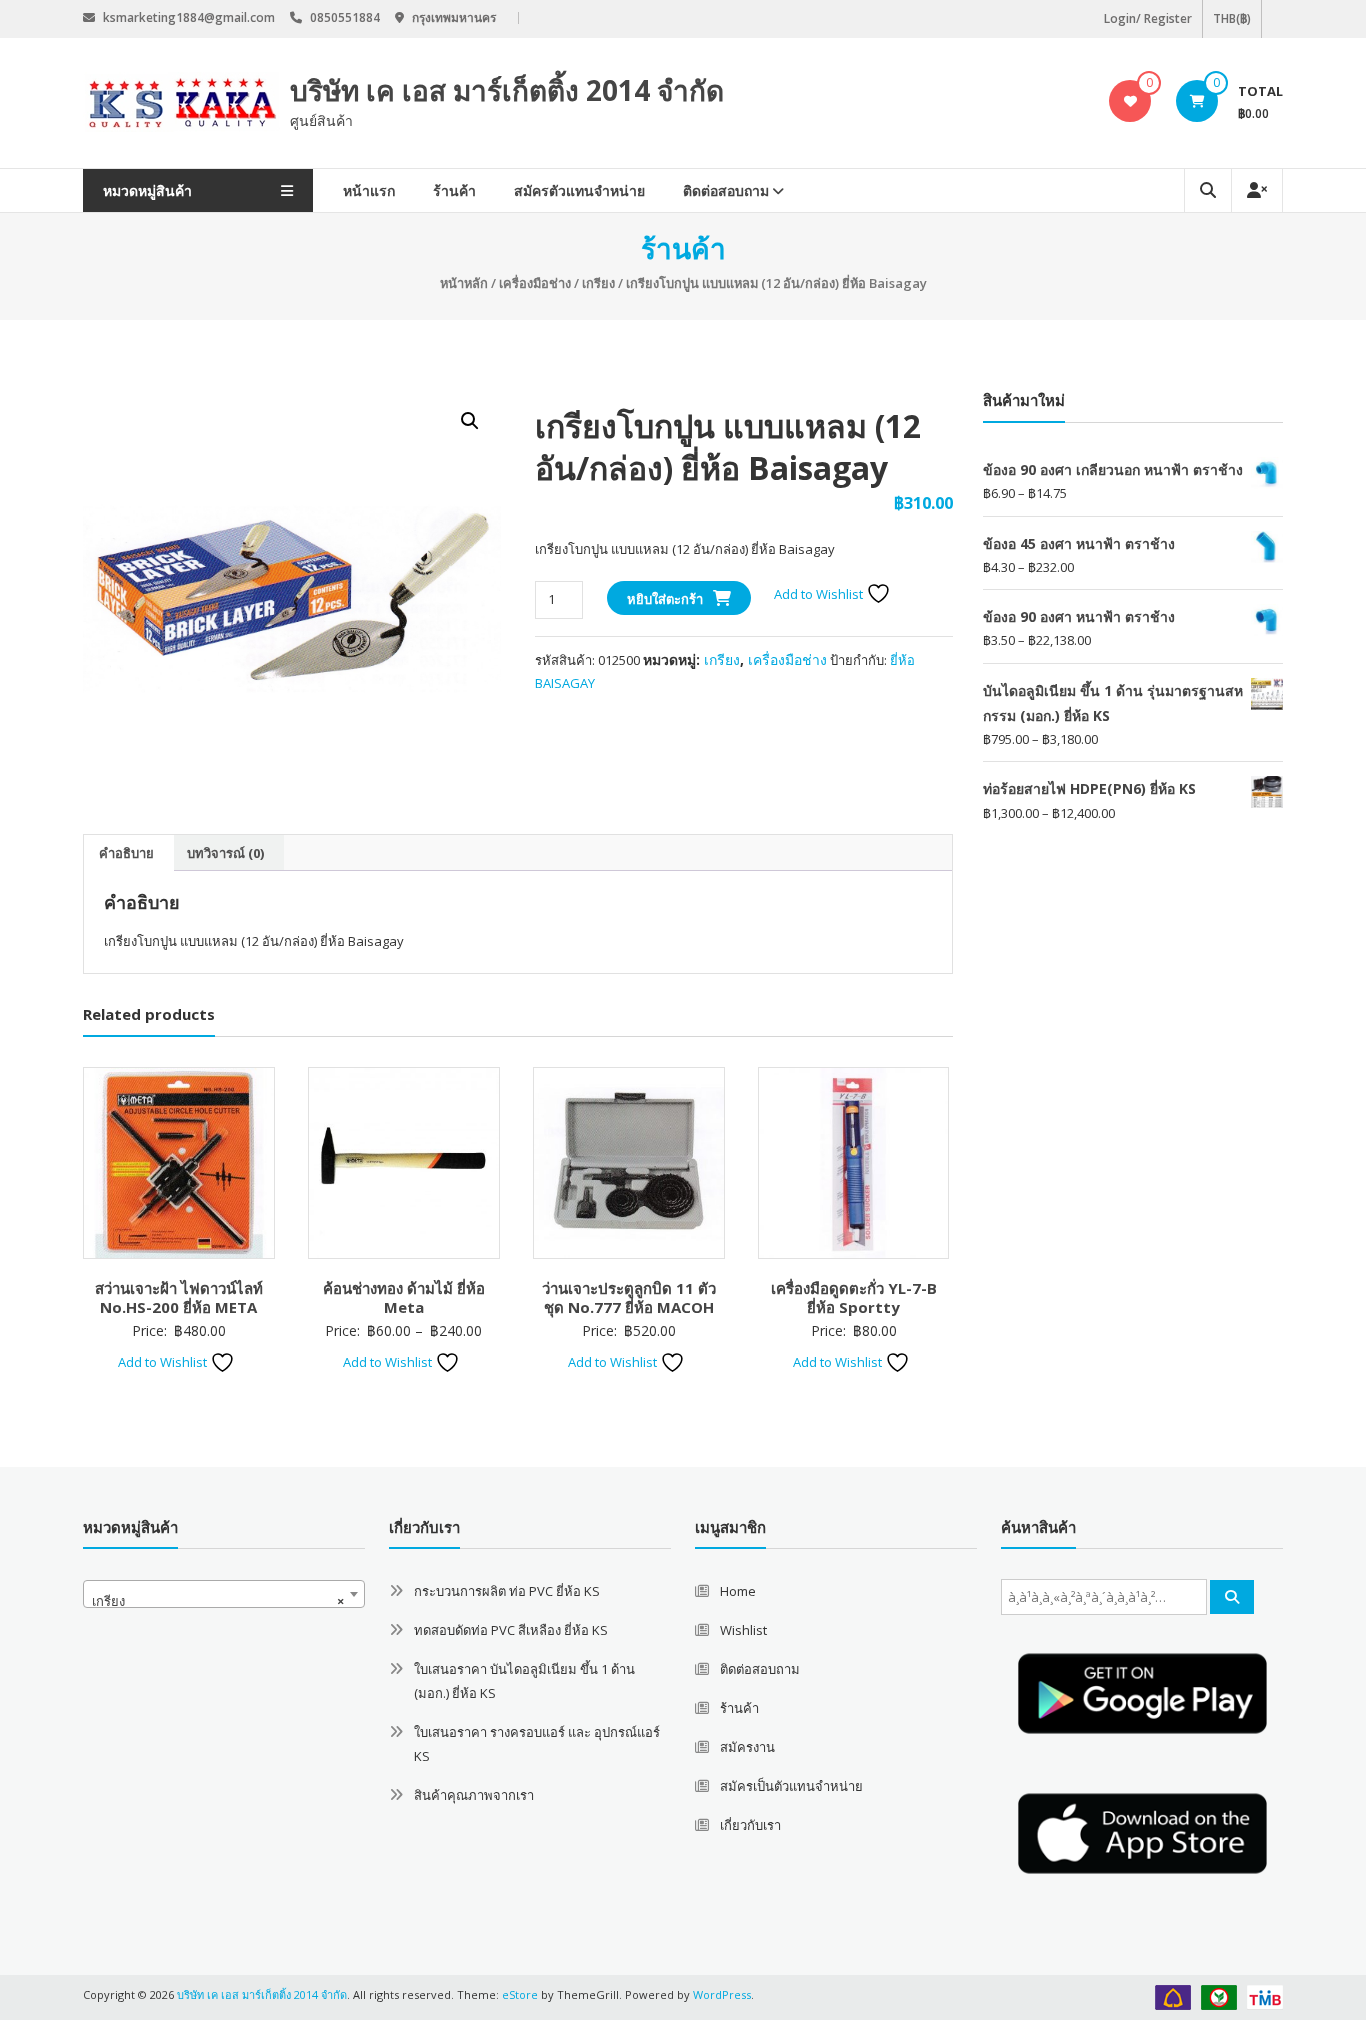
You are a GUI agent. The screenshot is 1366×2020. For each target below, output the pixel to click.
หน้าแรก (369, 190)
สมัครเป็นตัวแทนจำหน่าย (791, 1786)
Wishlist (743, 1630)
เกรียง (598, 283)
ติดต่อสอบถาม (726, 190)
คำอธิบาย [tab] (126, 853)
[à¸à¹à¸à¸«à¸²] (1232, 1597)
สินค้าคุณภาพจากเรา (474, 1795)
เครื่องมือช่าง (535, 283)
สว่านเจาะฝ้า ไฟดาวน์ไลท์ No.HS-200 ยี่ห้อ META (179, 1298)
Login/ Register (1148, 18)
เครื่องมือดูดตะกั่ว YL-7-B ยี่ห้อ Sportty (854, 1298)
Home (738, 1591)
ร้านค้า (454, 190)
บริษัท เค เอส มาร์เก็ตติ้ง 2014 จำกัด (507, 90)
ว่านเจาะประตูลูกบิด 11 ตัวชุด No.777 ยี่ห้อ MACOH (629, 1298)
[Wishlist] (1130, 101)
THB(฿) (1232, 18)
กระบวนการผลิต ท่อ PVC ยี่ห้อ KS (507, 1591)
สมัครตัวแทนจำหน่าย (579, 190)
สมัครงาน (747, 1747)
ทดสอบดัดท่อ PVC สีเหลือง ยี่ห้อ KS (511, 1630)
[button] (470, 421)
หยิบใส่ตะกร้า (665, 599)
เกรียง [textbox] (218, 1601)
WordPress (722, 1994)
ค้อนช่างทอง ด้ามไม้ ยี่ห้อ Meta (404, 1298)
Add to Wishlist (820, 594)
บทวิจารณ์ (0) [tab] (225, 853)
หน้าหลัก (464, 283)
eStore (520, 1994)
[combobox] (224, 1594)
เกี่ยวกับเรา (750, 1825)
